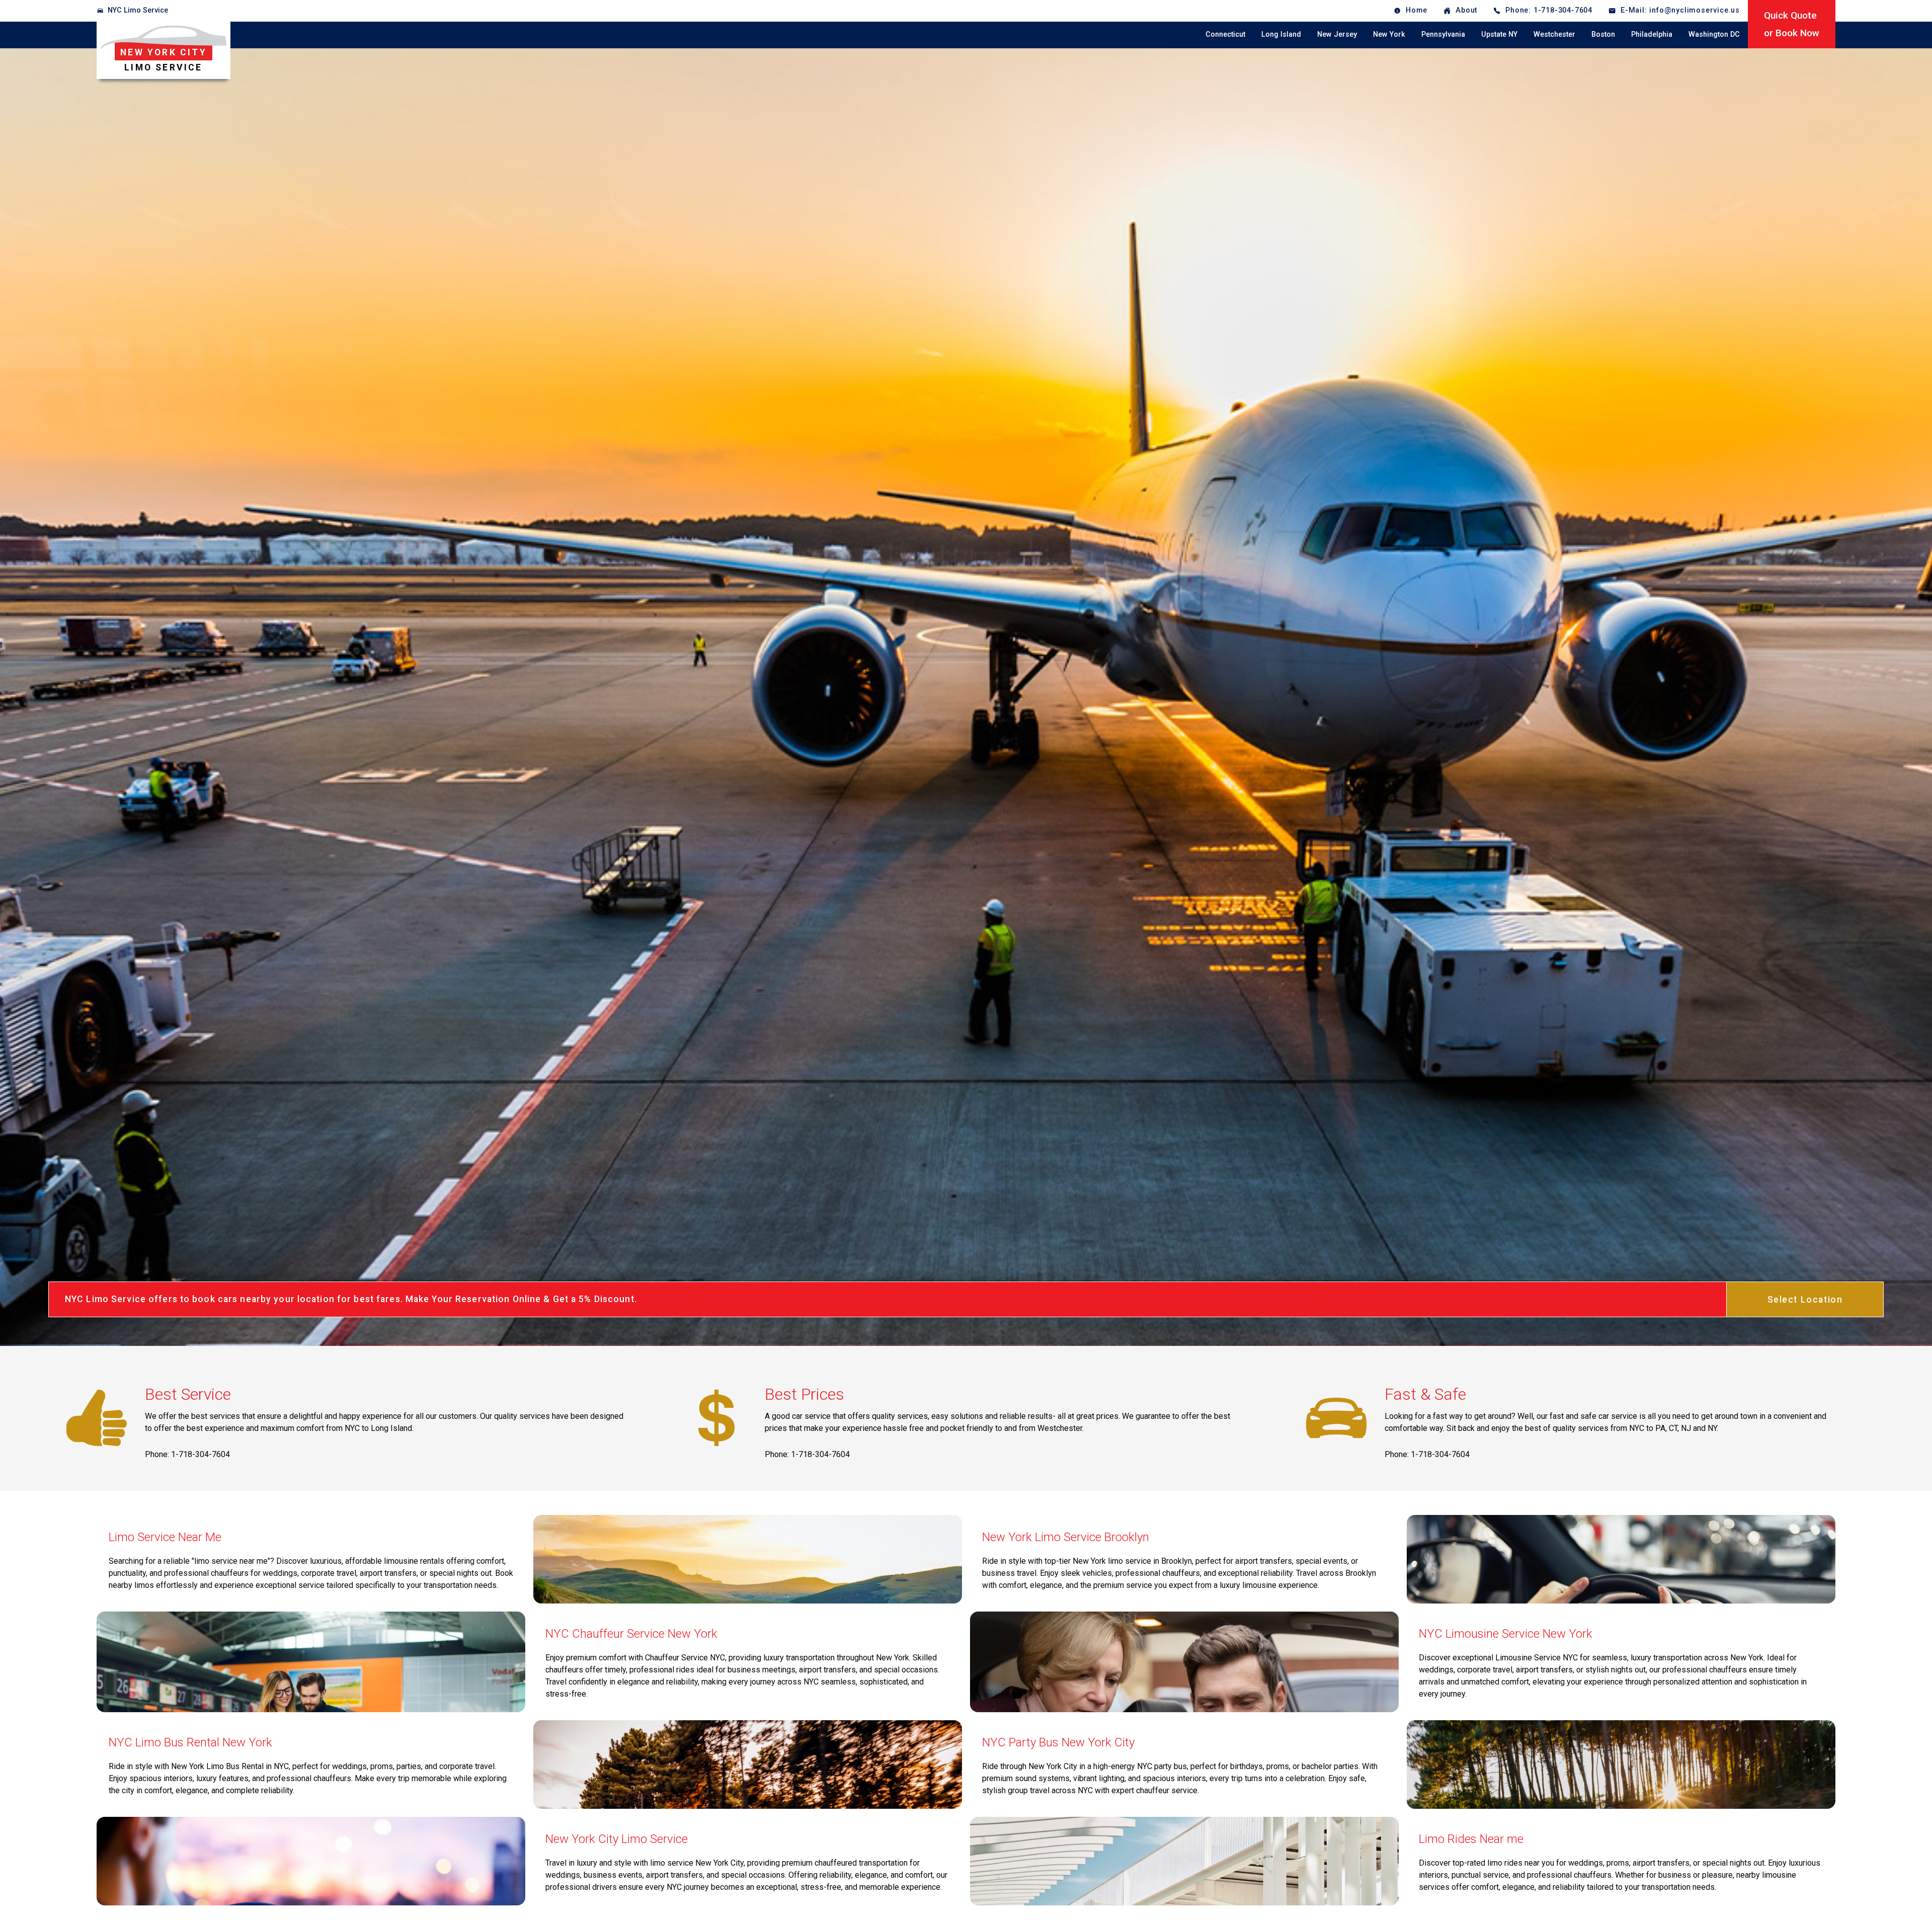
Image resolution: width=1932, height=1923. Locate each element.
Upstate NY (1499, 34)
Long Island (1281, 34)
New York (1389, 34)
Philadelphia (1652, 34)
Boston (1603, 34)
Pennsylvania (1443, 34)
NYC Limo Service (138, 10)
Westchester (1554, 34)
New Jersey (1337, 34)
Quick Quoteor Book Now (1792, 24)
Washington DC (1714, 34)
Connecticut (1225, 34)
